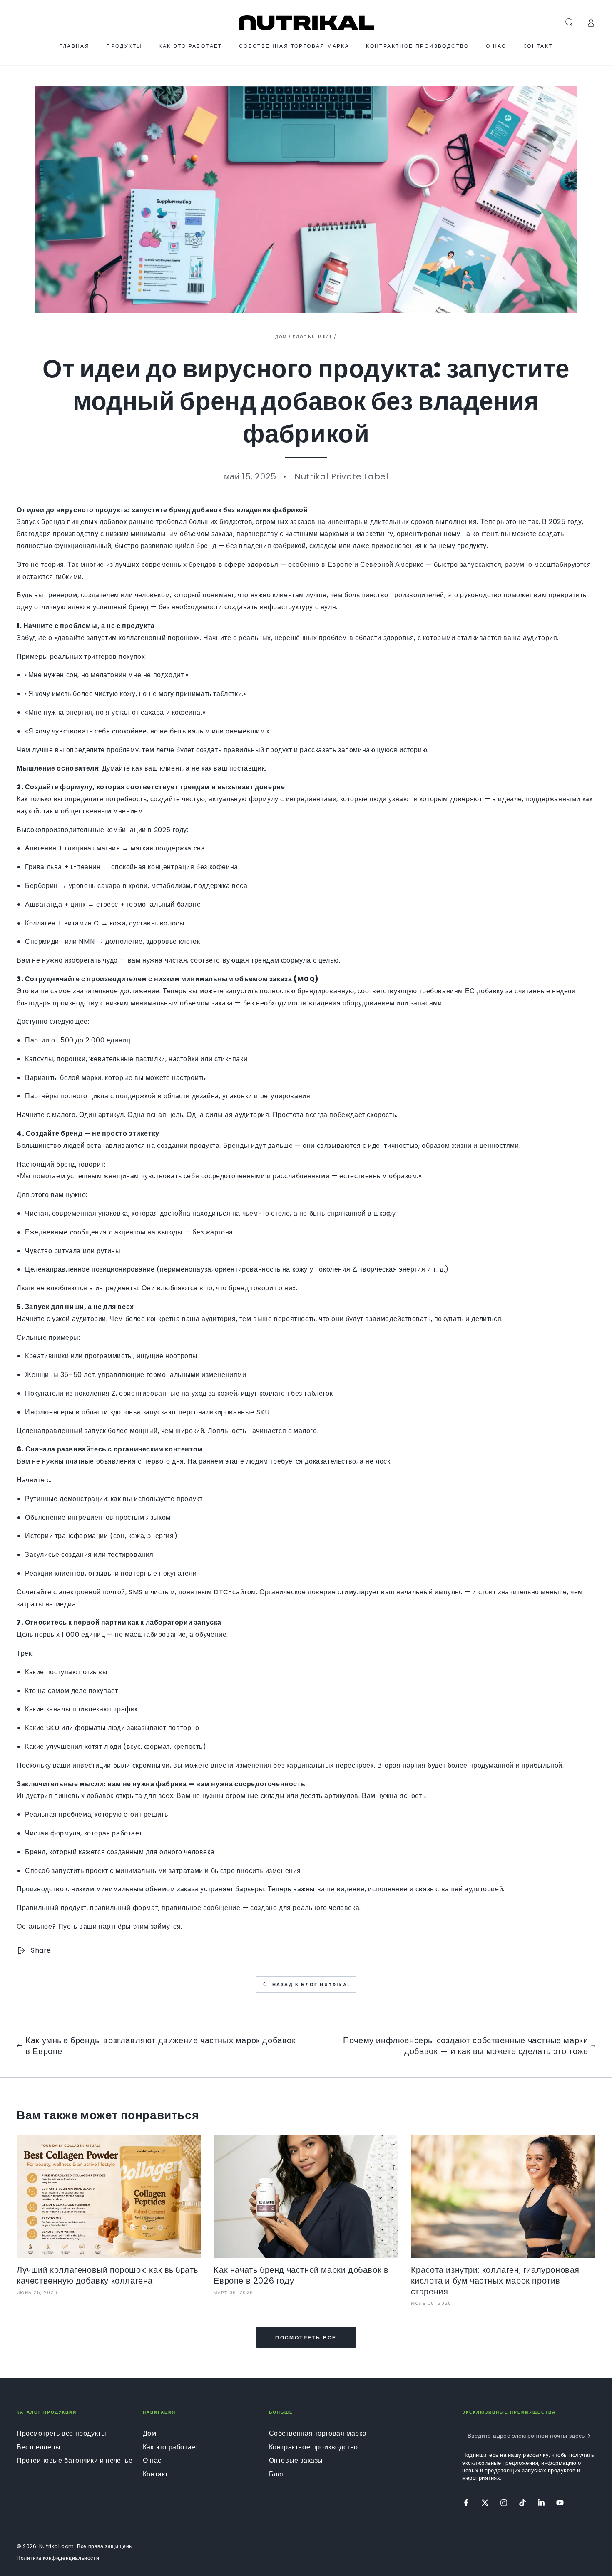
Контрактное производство (313, 2447)
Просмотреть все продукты (61, 2433)
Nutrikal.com (57, 2546)
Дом (281, 337)
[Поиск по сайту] (569, 22)
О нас (152, 2460)
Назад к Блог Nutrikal (311, 1985)
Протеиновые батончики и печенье (75, 2460)
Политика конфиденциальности (58, 2558)
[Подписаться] (591, 2436)
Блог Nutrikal (312, 337)
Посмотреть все (306, 2338)
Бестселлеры (39, 2447)
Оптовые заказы (296, 2460)
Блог (277, 2474)
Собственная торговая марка (318, 2433)
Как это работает (171, 2447)
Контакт (155, 2474)
